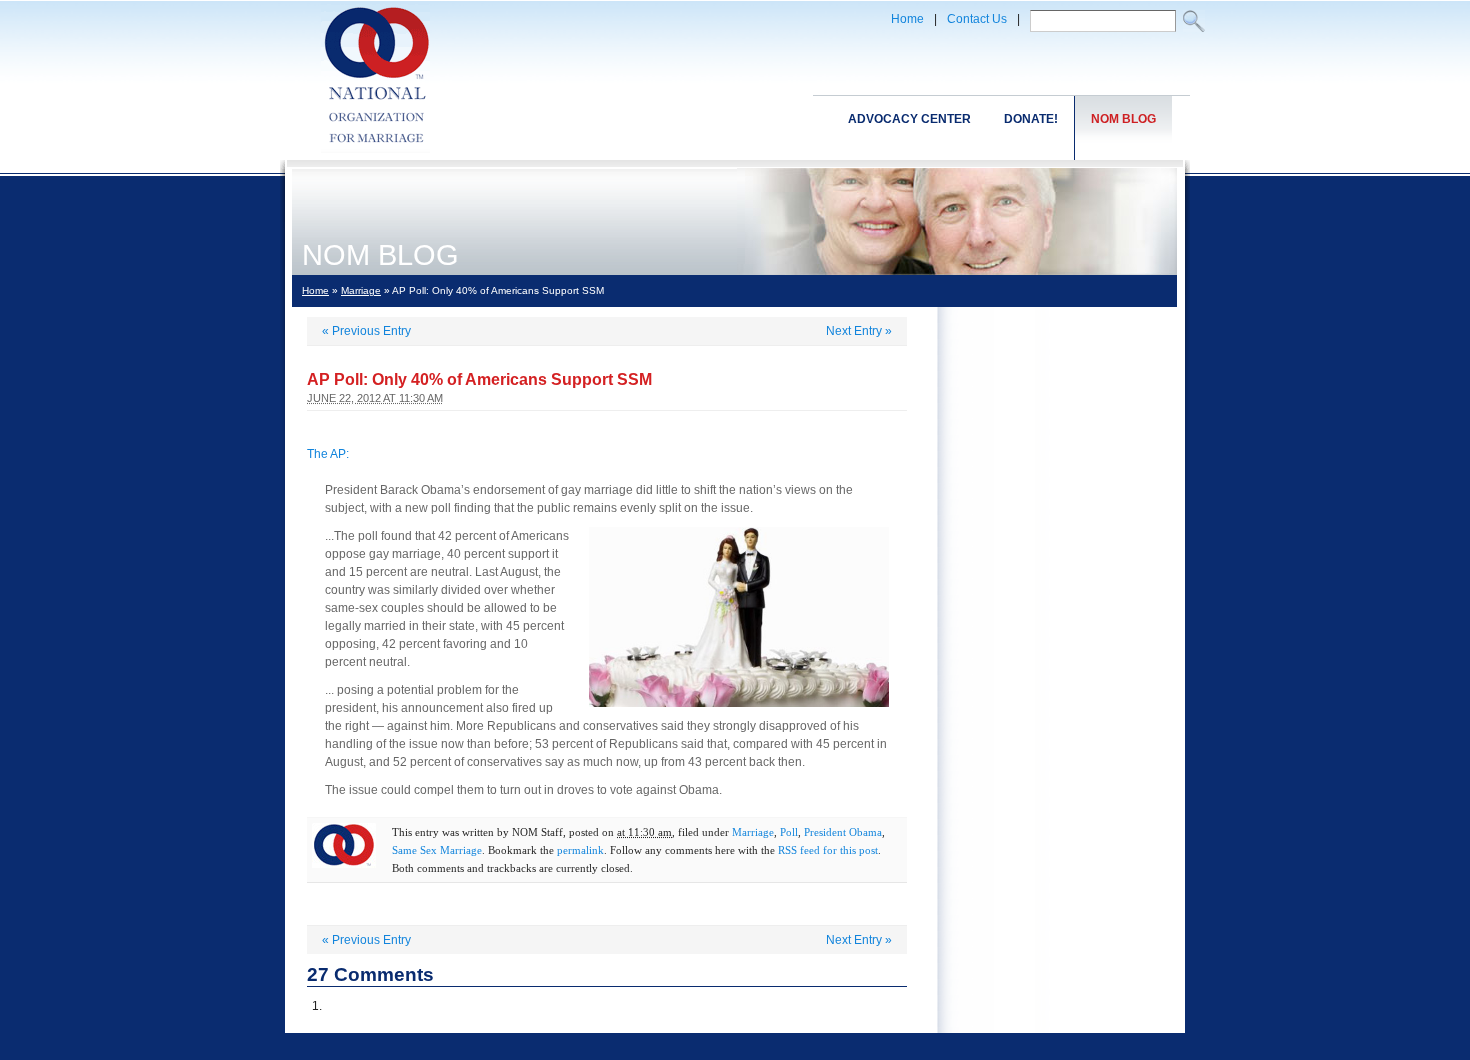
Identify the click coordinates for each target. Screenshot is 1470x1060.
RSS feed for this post (828, 850)
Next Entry (859, 331)
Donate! (1031, 119)
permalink (580, 850)
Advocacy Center (909, 119)
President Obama (843, 832)
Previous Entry (366, 331)
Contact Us (977, 19)
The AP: (328, 454)
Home (907, 19)
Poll (789, 832)
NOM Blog (1123, 119)
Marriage (361, 290)
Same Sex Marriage (437, 850)
